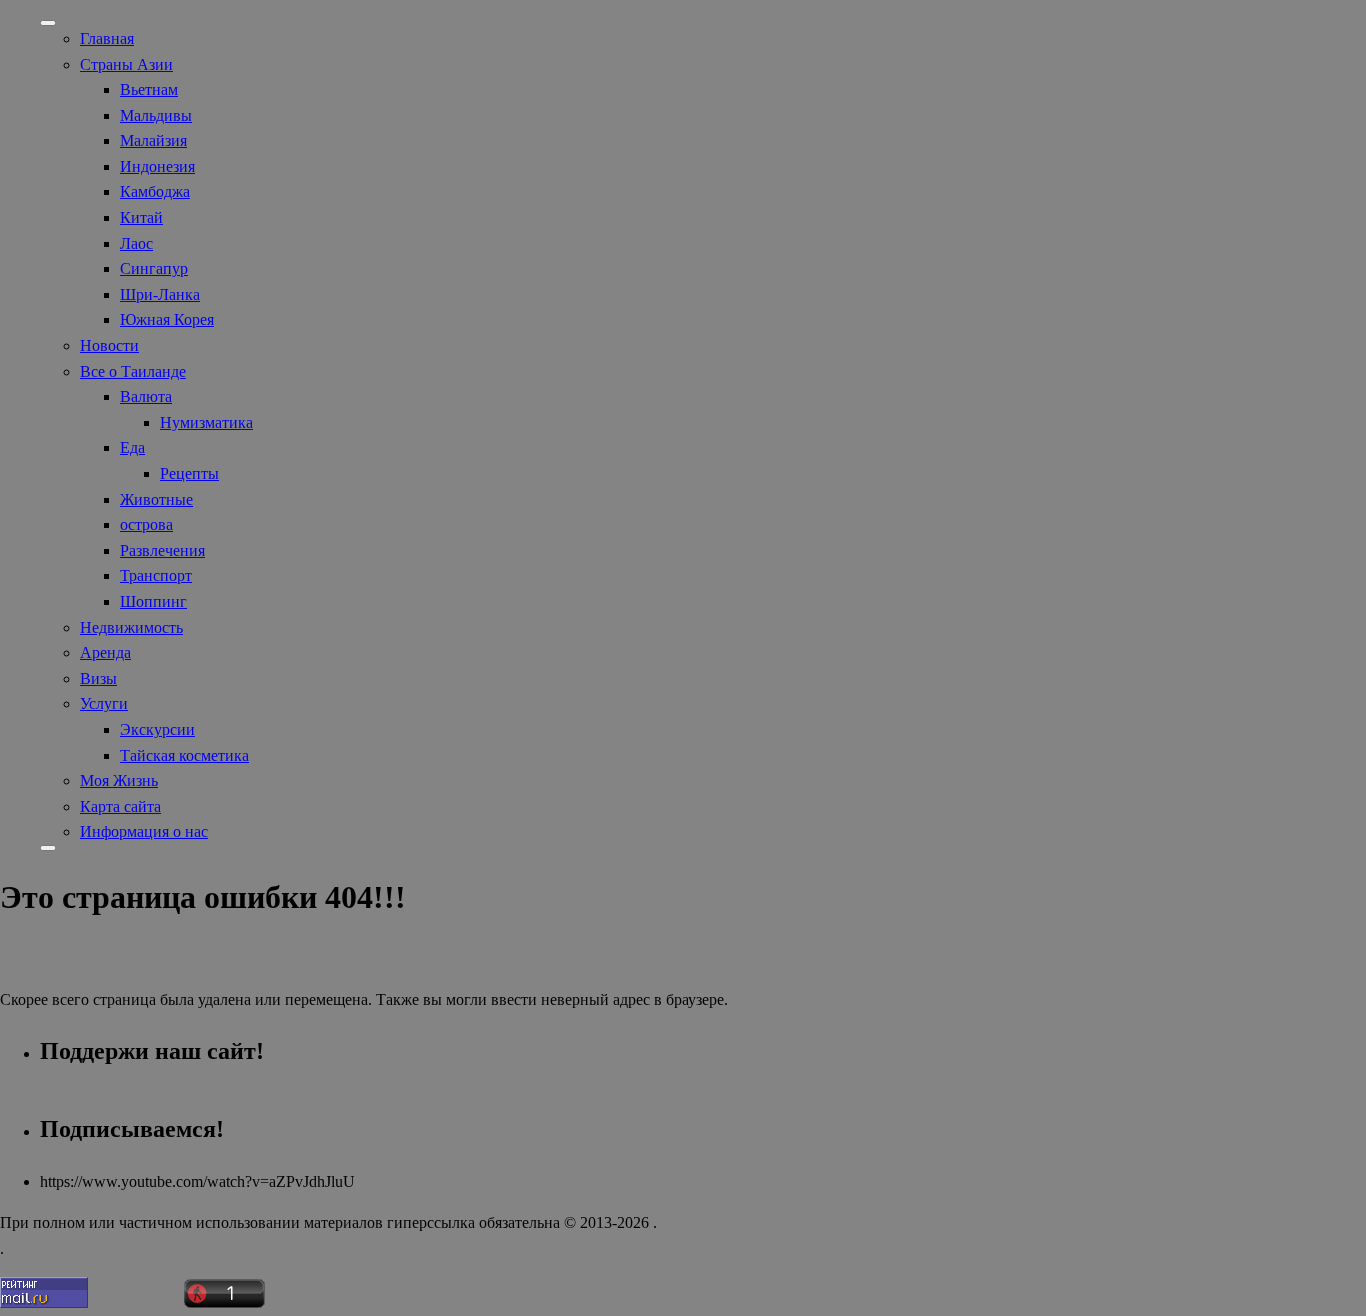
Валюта (146, 396)
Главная (107, 38)
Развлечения (162, 550)
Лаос (136, 243)
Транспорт (156, 575)
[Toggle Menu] (48, 23)
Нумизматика (206, 422)
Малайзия (153, 140)
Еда (132, 447)
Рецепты (189, 473)
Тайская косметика (184, 755)
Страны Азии (126, 64)
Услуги (104, 703)
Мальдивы (156, 115)
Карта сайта (120, 806)
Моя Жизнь (119, 780)
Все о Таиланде (133, 371)
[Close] (48, 848)
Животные (156, 499)
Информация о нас (144, 831)
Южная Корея (167, 319)
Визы (98, 678)
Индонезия (157, 166)
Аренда (105, 652)
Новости (109, 345)
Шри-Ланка (160, 294)
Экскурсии (157, 729)
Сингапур (154, 268)
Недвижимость (131, 627)
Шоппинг (153, 601)
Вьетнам (149, 89)
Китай (141, 217)
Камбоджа (155, 191)
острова (146, 524)
